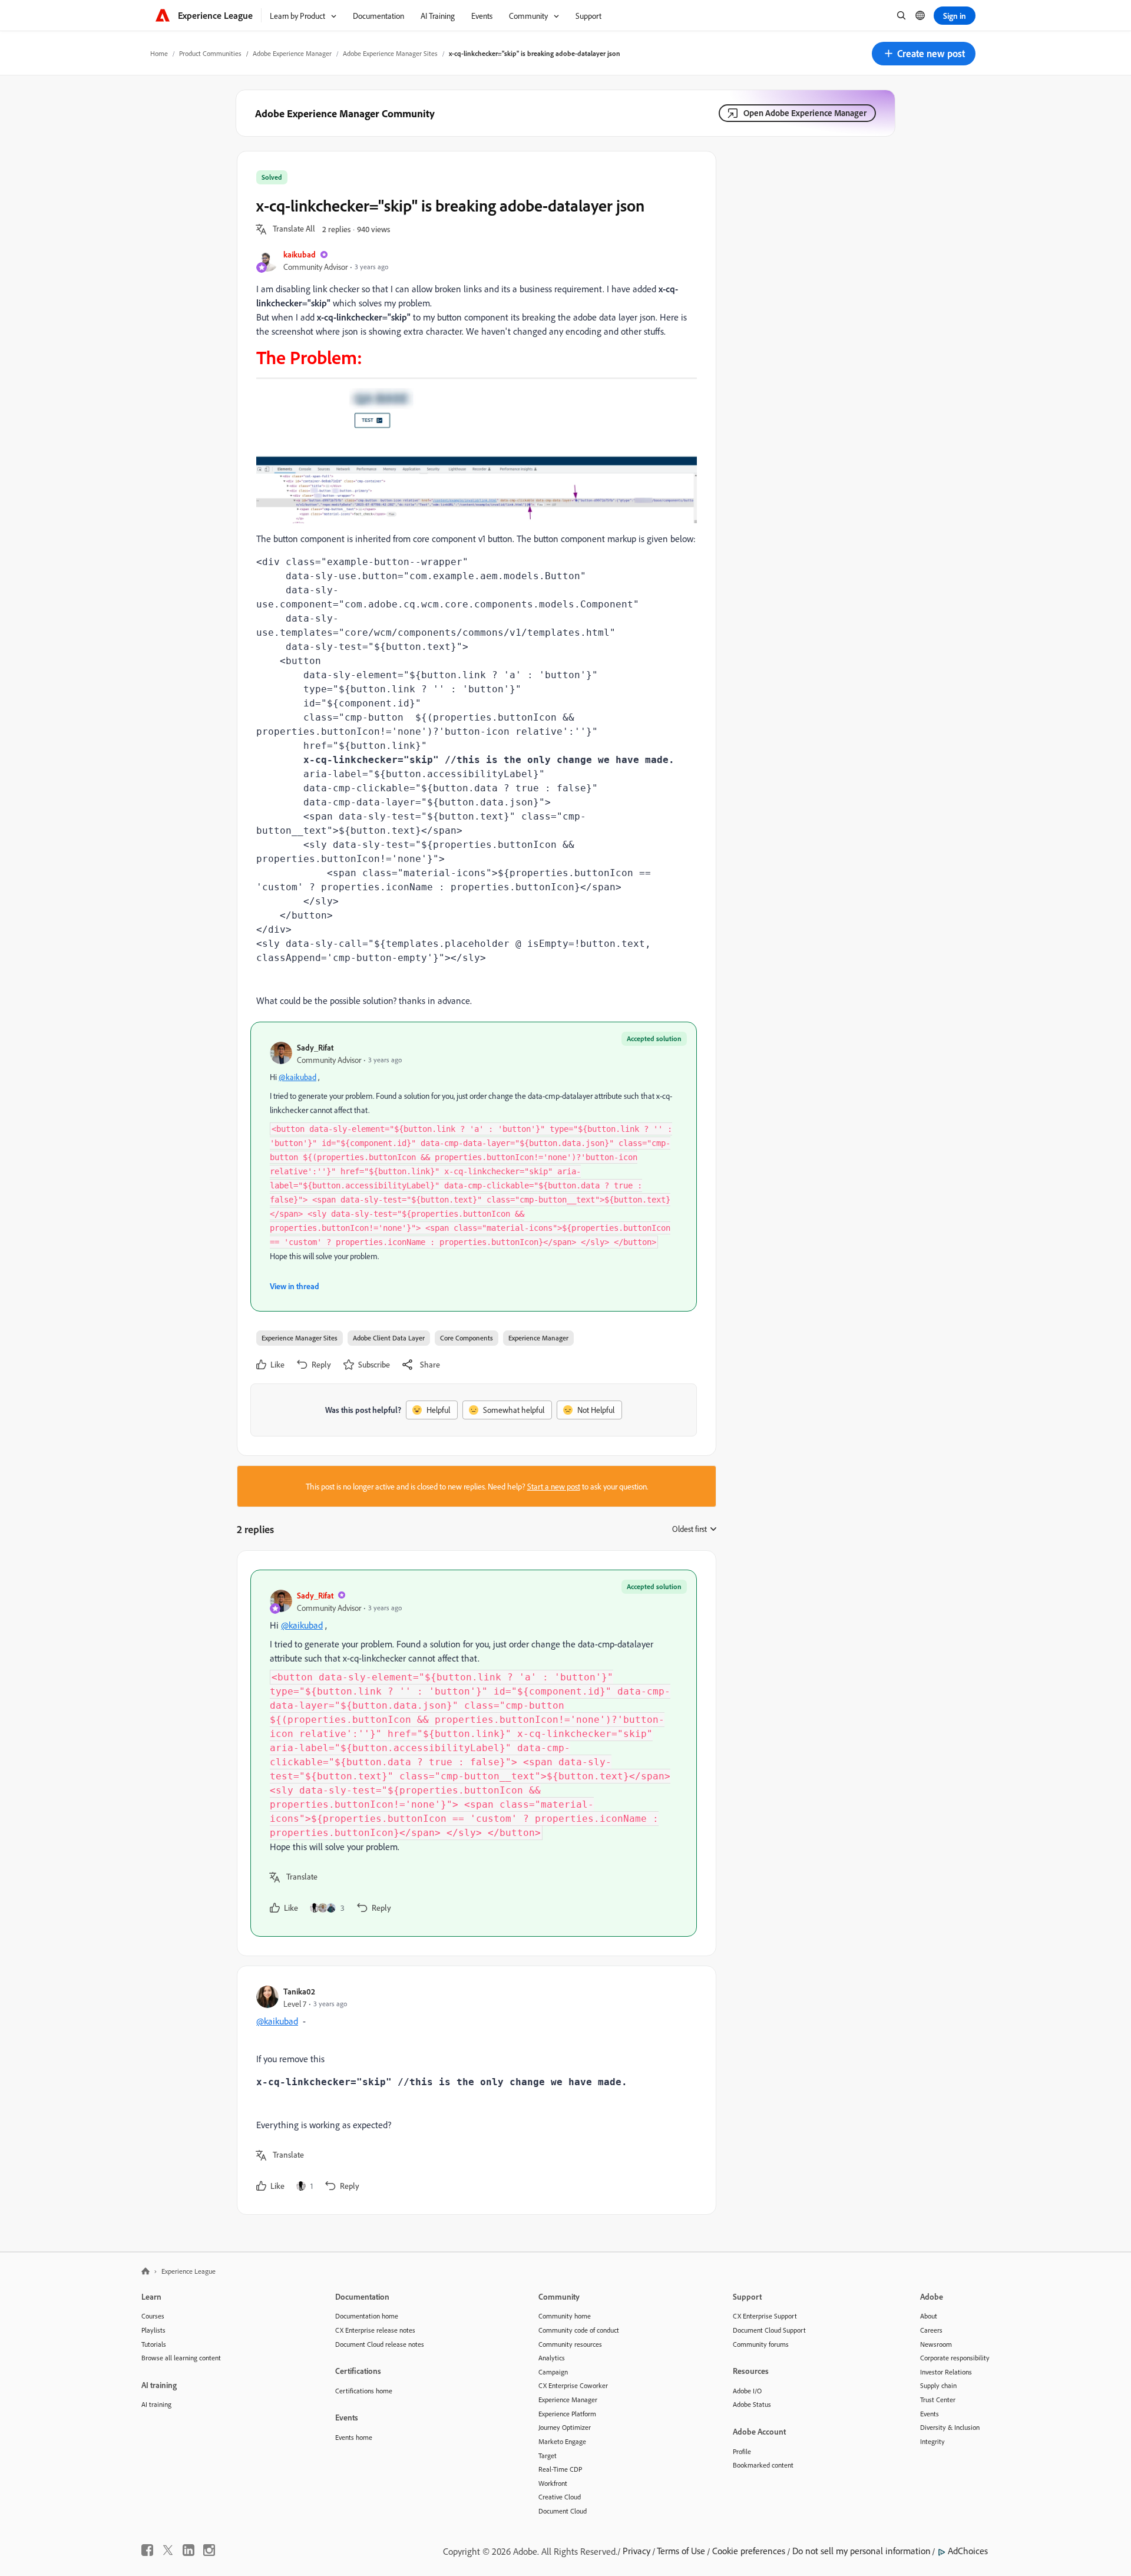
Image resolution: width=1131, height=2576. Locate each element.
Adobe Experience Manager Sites (390, 53)
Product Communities (210, 53)
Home (159, 53)
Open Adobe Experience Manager (805, 113)
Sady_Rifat (315, 1047)
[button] (924, 54)
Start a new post (554, 1486)
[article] (474, 1753)
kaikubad (300, 254)
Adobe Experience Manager (292, 53)
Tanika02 (299, 1991)
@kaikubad (297, 1077)
